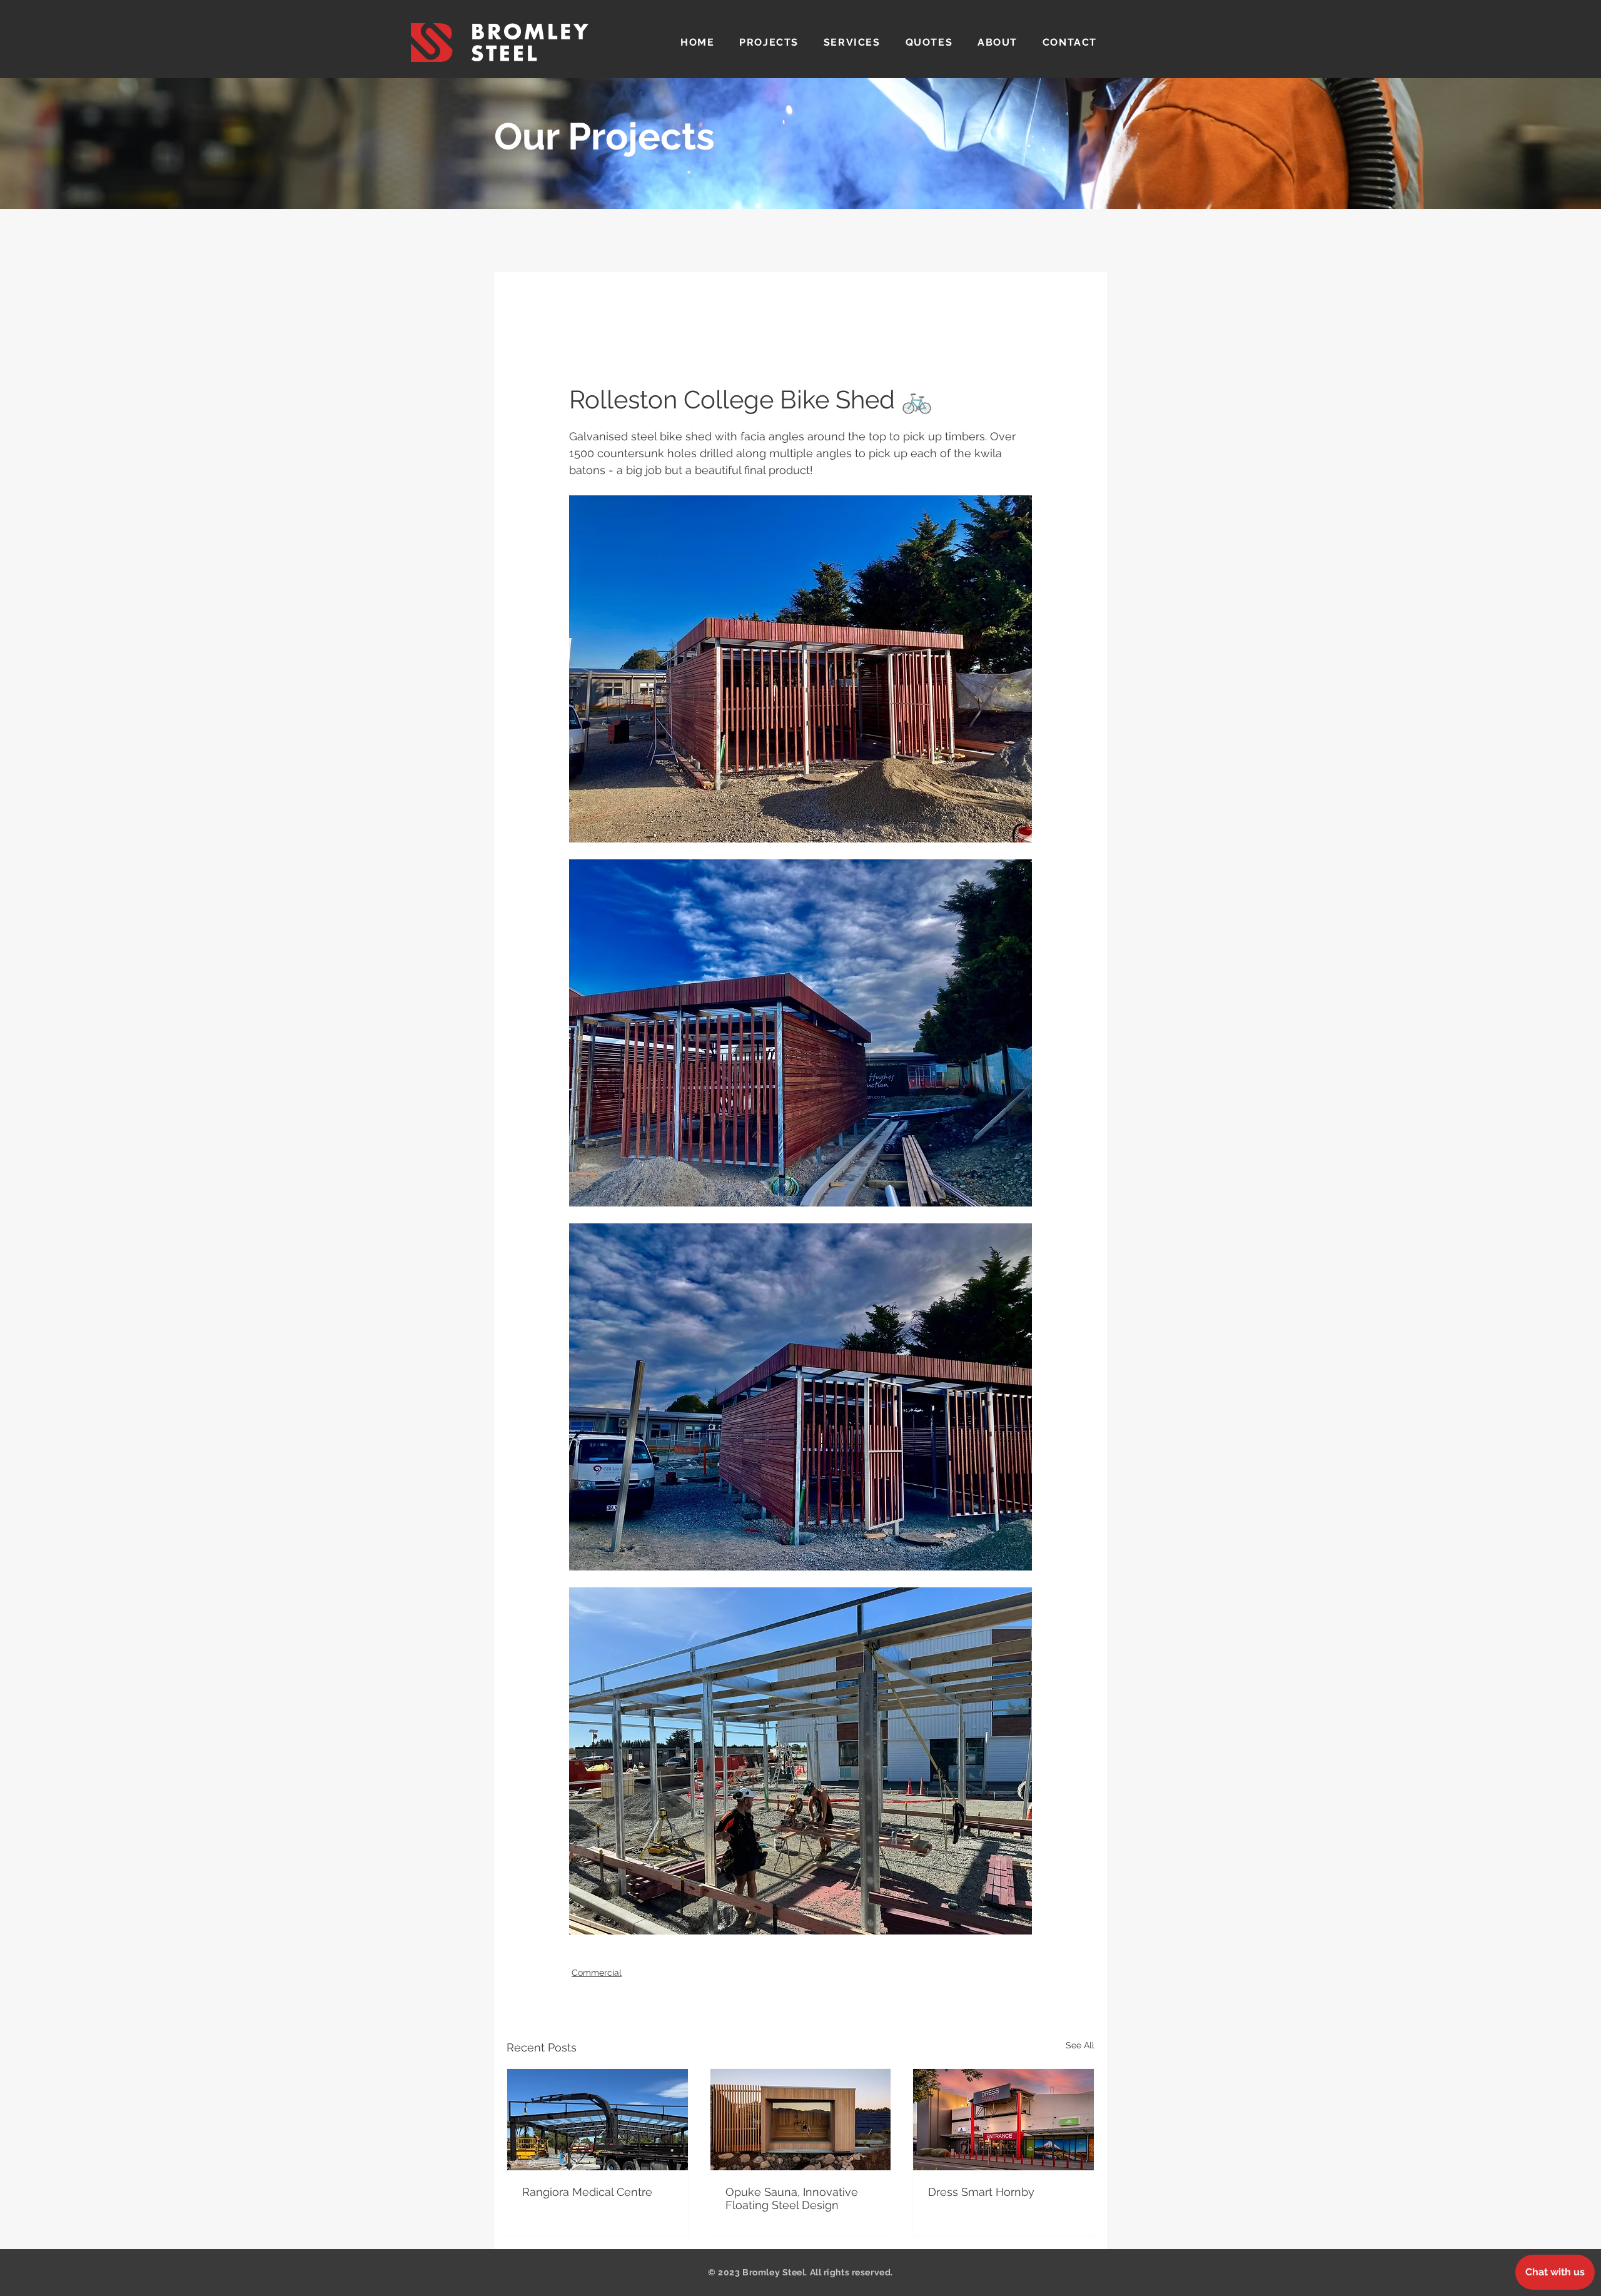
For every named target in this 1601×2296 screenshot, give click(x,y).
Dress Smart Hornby (981, 2192)
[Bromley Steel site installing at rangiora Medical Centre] (598, 2120)
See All (1080, 2045)
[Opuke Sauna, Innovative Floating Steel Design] (801, 2120)
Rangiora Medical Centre (587, 2192)
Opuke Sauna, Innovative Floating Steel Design (792, 2198)
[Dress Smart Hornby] (1003, 2120)
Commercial (597, 1973)
